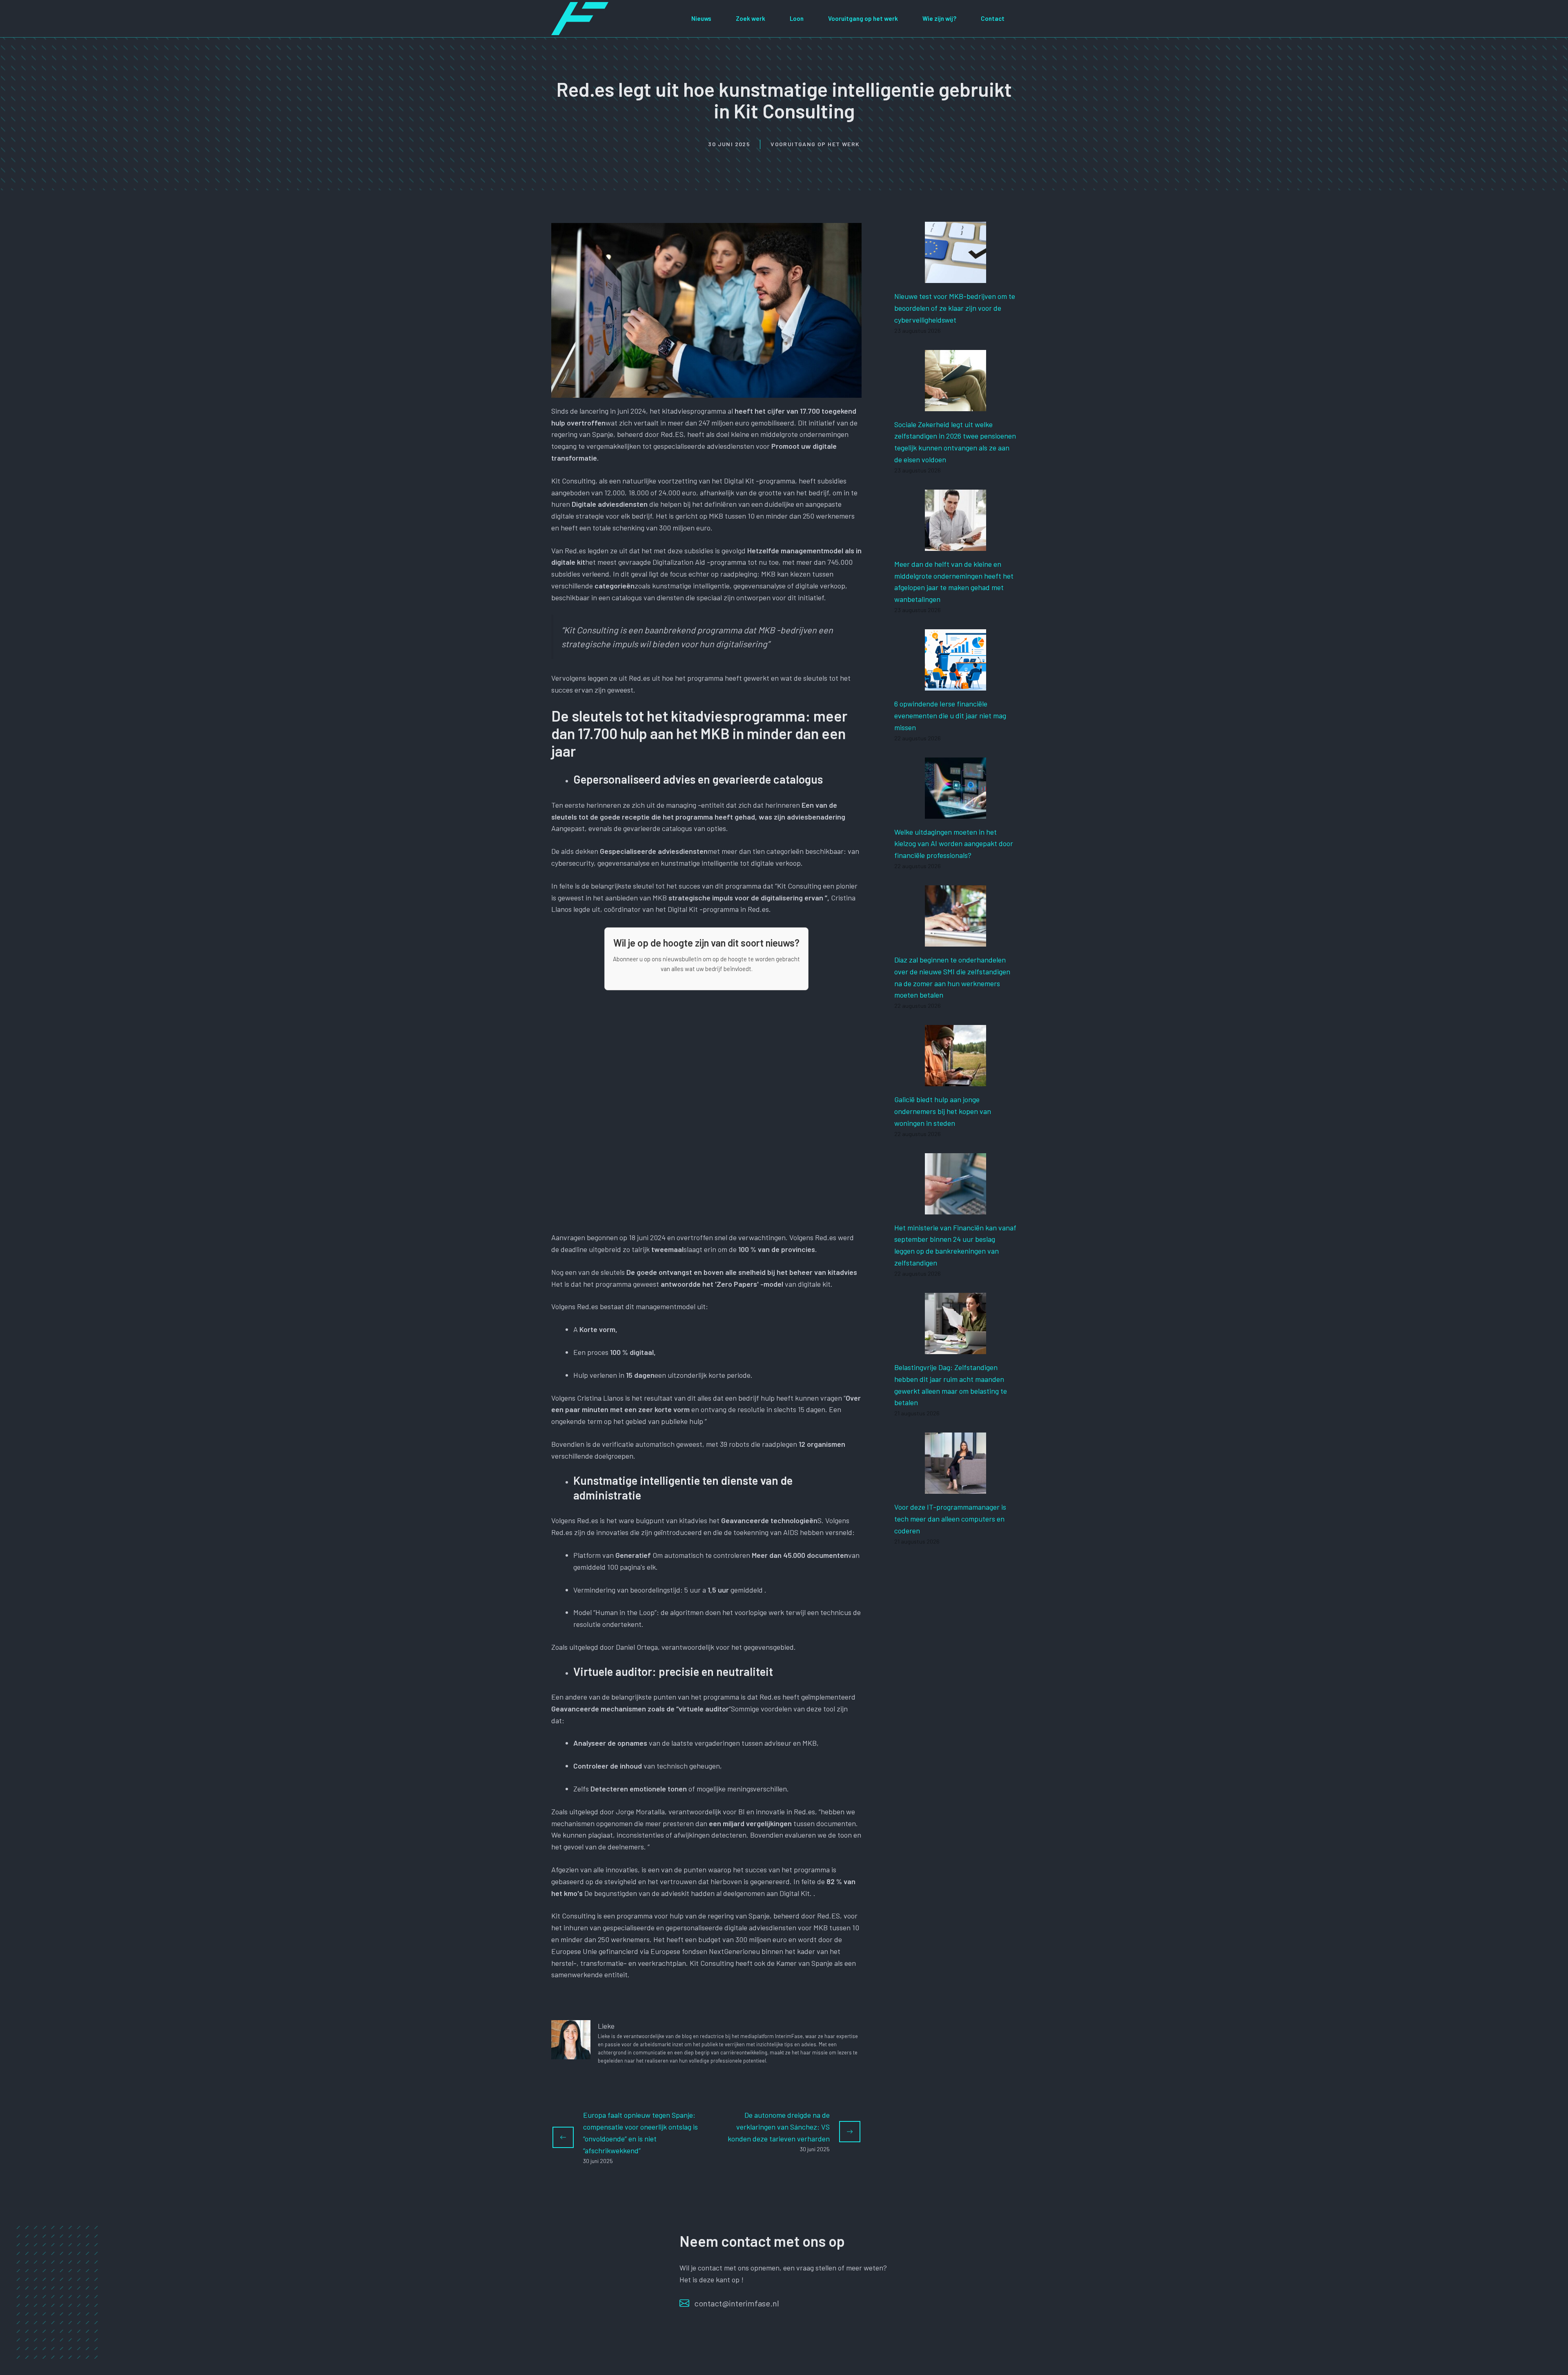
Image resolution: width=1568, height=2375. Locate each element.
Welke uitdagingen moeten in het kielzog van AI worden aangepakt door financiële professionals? (954, 844)
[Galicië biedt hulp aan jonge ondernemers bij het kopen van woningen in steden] (955, 1080)
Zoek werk (751, 18)
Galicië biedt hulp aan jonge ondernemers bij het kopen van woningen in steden (943, 1111)
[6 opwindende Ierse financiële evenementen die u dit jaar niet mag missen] (955, 684)
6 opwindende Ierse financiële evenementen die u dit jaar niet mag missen (950, 715)
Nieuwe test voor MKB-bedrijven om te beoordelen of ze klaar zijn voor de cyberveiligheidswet (955, 308)
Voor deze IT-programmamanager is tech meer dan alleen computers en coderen (950, 1519)
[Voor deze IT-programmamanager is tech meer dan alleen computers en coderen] (955, 1488)
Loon (797, 18)
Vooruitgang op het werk (863, 18)
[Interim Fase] (580, 18)
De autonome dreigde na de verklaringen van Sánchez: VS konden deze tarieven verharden (779, 2127)
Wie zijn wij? (939, 18)
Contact (993, 18)
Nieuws (701, 18)
